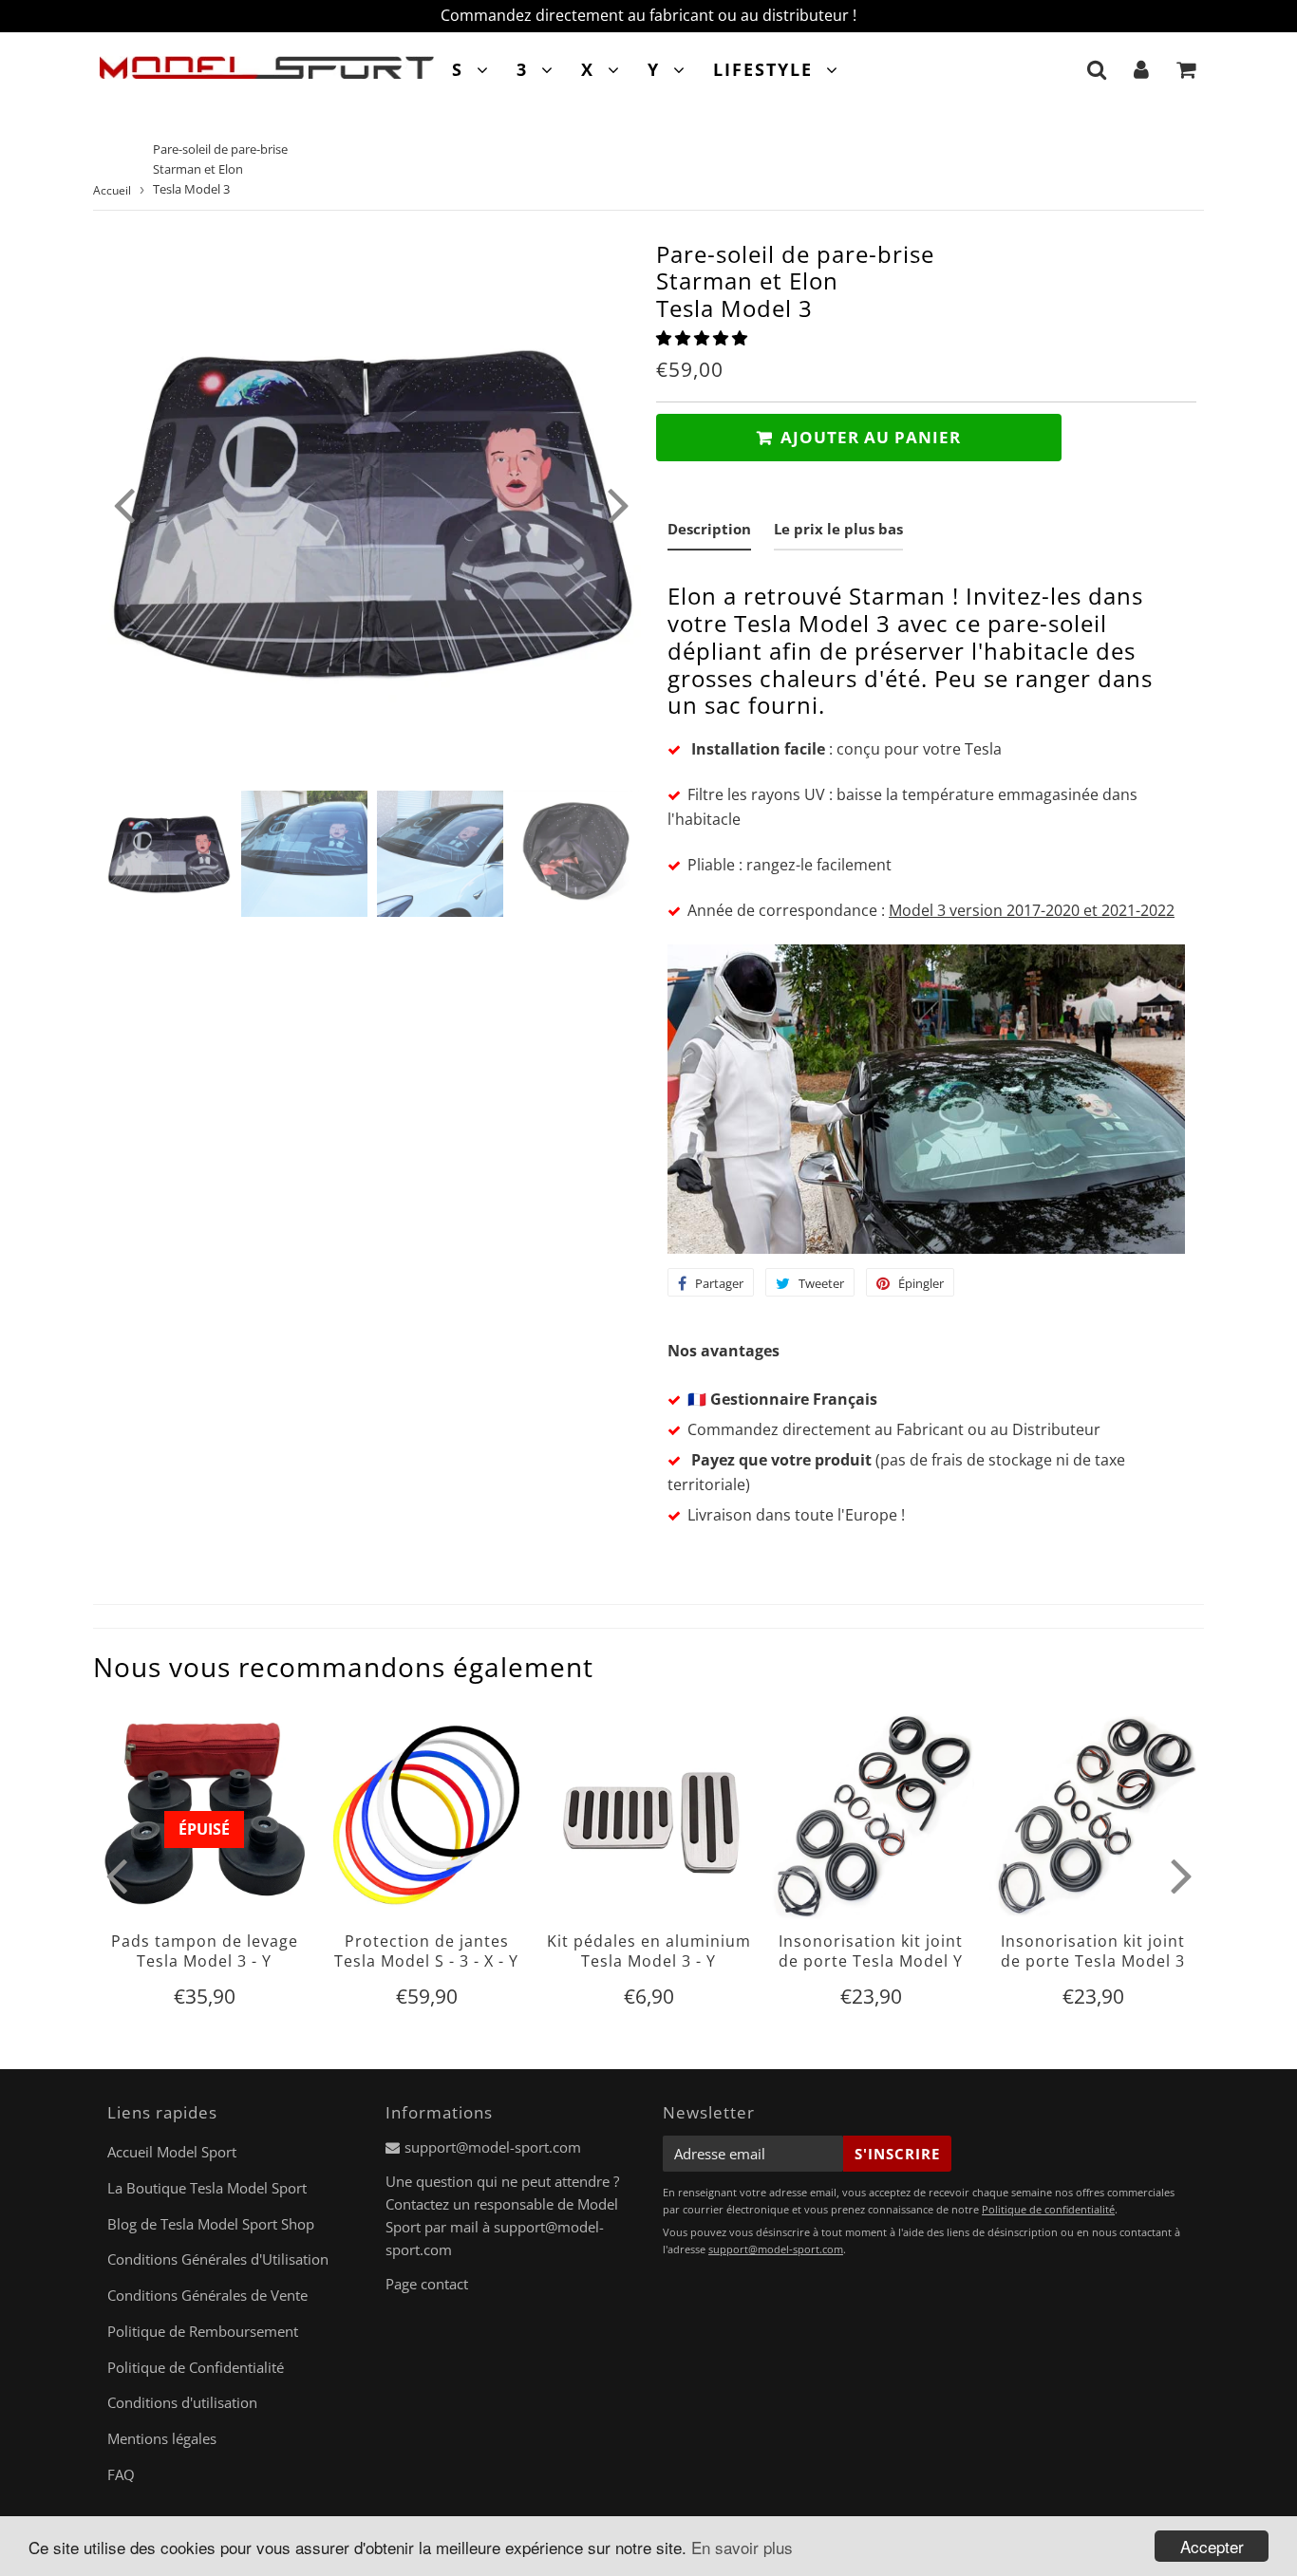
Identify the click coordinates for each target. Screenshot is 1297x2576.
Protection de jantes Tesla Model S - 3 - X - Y (426, 1951)
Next (618, 504)
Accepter (1212, 2546)
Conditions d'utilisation (182, 2402)
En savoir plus (742, 2547)
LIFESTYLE (763, 69)
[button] (704, 338)
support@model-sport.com (493, 2147)
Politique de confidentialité (1048, 2209)
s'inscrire (897, 2154)
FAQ (121, 2474)
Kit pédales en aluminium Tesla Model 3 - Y (649, 1951)
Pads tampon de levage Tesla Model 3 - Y (205, 1951)
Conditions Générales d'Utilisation (218, 2259)
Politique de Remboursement (203, 2331)
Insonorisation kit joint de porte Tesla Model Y (871, 1951)
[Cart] (1186, 69)
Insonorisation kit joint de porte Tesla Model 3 (1093, 1951)
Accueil (112, 190)
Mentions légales (162, 2438)
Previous (123, 504)
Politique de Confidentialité (196, 2367)
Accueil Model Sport (172, 2152)
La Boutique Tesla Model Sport (207, 2188)
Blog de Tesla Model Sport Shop (211, 2224)
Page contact (427, 2284)
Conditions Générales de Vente (207, 2295)
